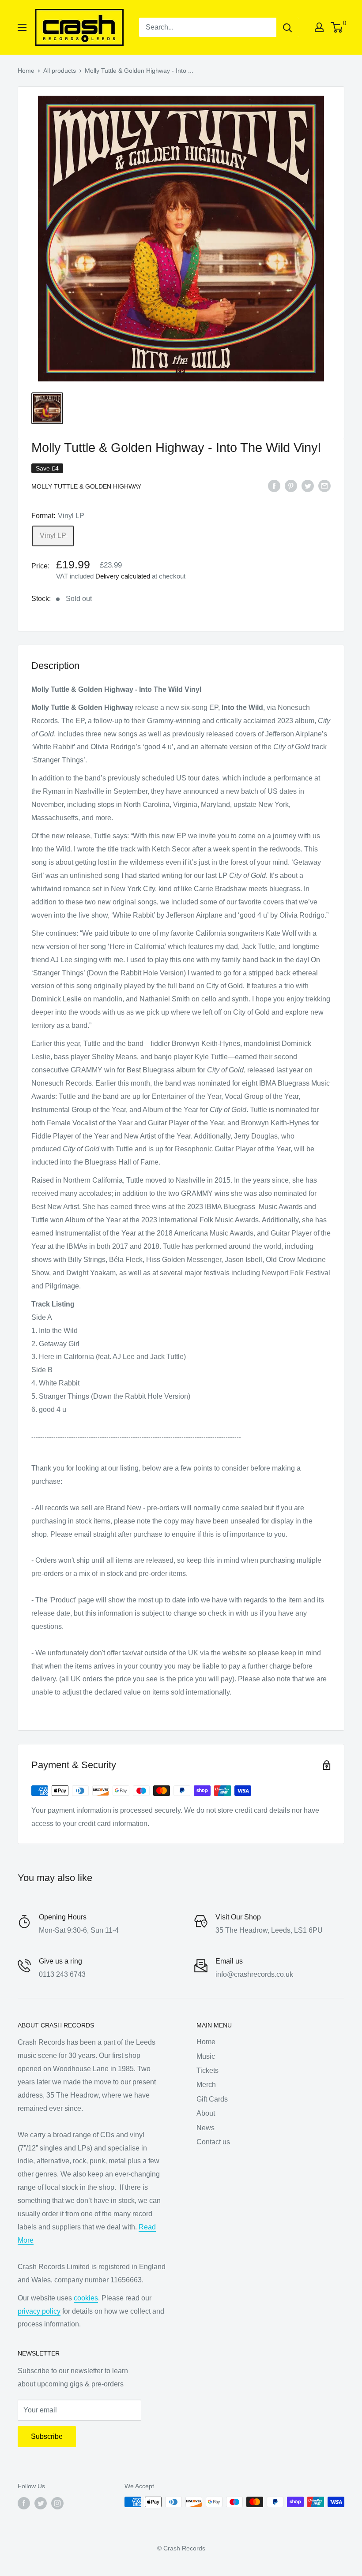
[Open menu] (22, 27)
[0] (337, 27)
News (206, 2128)
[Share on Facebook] (274, 485)
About (206, 2113)
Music (206, 2056)
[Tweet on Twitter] (308, 485)
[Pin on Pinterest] (291, 485)
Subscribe (47, 2436)
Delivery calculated (123, 576)
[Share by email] (324, 485)
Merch (206, 2085)
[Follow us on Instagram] (57, 2503)
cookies (86, 2298)
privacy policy (39, 2311)
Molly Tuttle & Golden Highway (86, 486)
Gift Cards (212, 2099)
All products (60, 71)
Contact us (213, 2142)
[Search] (287, 27)
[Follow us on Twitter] (41, 2503)
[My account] (319, 27)
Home (26, 71)
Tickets (207, 2070)
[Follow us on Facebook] (24, 2503)
